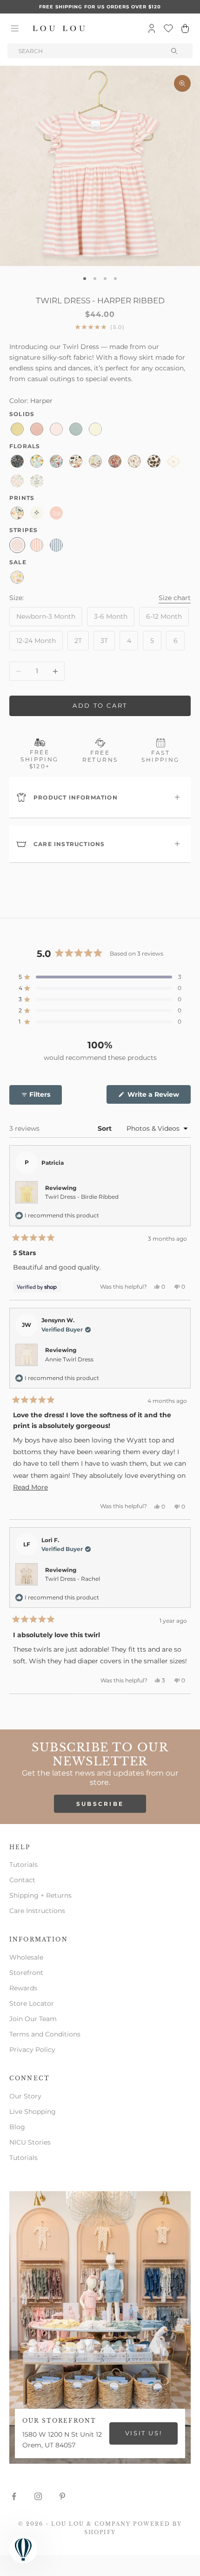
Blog (17, 2127)
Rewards (23, 1988)
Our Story (25, 2096)
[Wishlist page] (168, 28)
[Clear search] (175, 51)
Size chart (175, 598)
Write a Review (158, 1097)
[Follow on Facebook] (14, 2496)
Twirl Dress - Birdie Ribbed (82, 1197)
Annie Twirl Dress (69, 1359)
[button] (100, 977)
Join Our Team (33, 2019)
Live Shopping (33, 2111)
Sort (106, 1128)
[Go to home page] (59, 28)
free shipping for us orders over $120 (100, 7)
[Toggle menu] (15, 28)
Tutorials (23, 1865)
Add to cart (100, 705)
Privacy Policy (32, 2050)
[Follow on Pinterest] (62, 2496)
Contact (22, 1880)
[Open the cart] (185, 28)
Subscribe (100, 1804)
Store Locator (32, 2003)
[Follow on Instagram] (38, 2496)
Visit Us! (143, 2433)
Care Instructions (37, 1911)
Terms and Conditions (45, 2034)
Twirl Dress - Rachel (73, 1579)
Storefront (26, 1973)
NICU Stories (30, 2142)
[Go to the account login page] (152, 28)
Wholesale (26, 1957)
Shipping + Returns (40, 1895)
